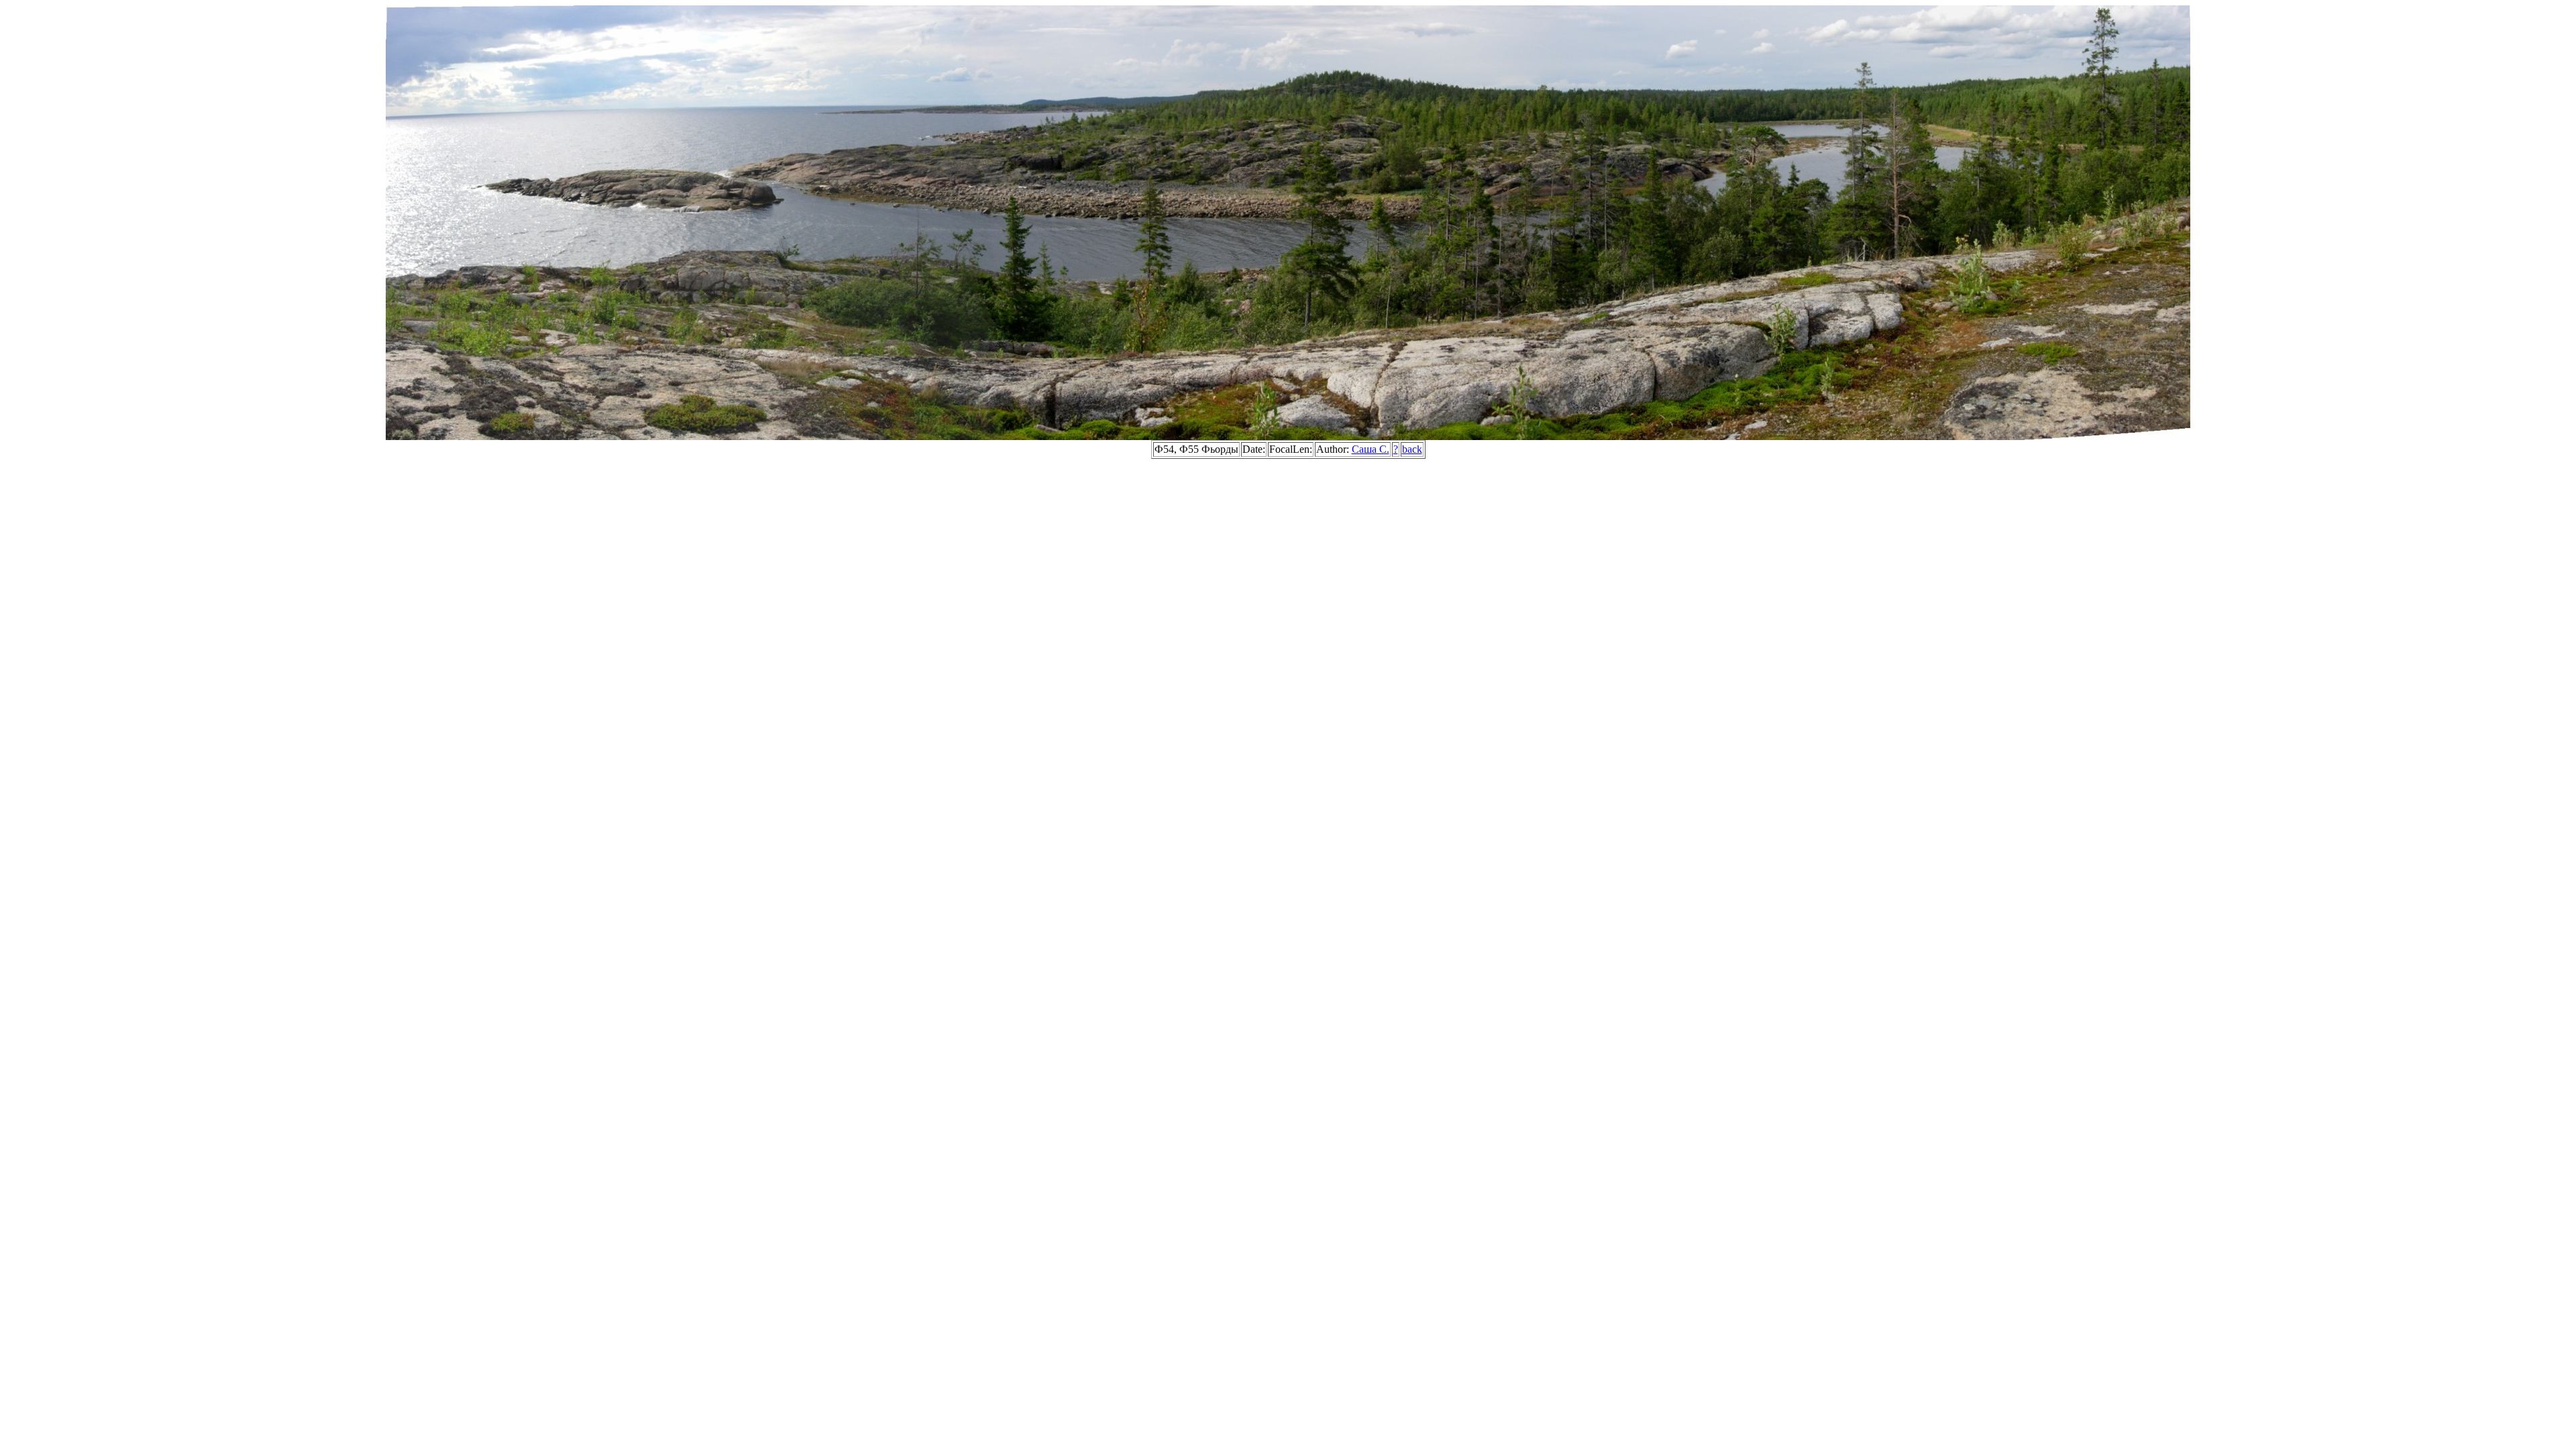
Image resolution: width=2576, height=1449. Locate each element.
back (1412, 449)
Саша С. (1371, 449)
